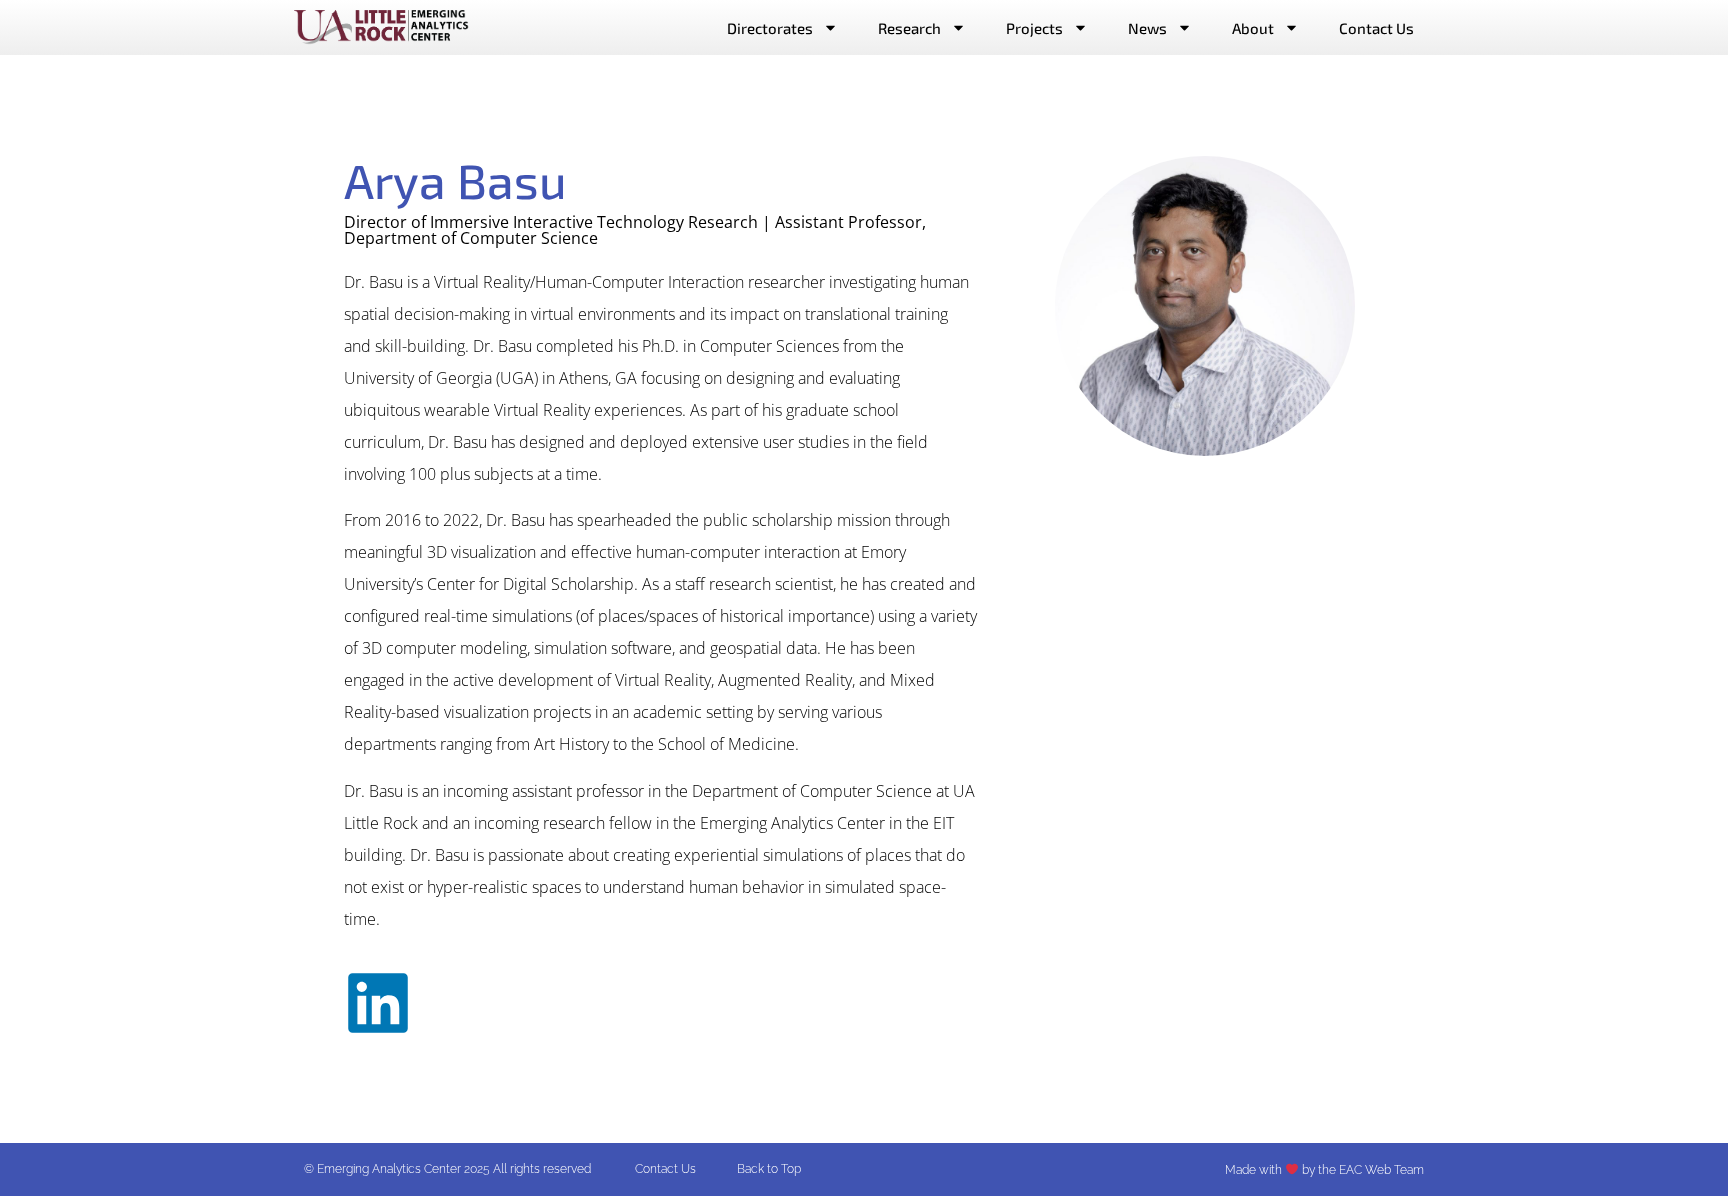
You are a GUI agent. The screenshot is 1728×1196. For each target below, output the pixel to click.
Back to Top (769, 1169)
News (1147, 28)
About (1253, 28)
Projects (1034, 28)
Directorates (770, 28)
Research (909, 28)
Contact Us (1376, 28)
